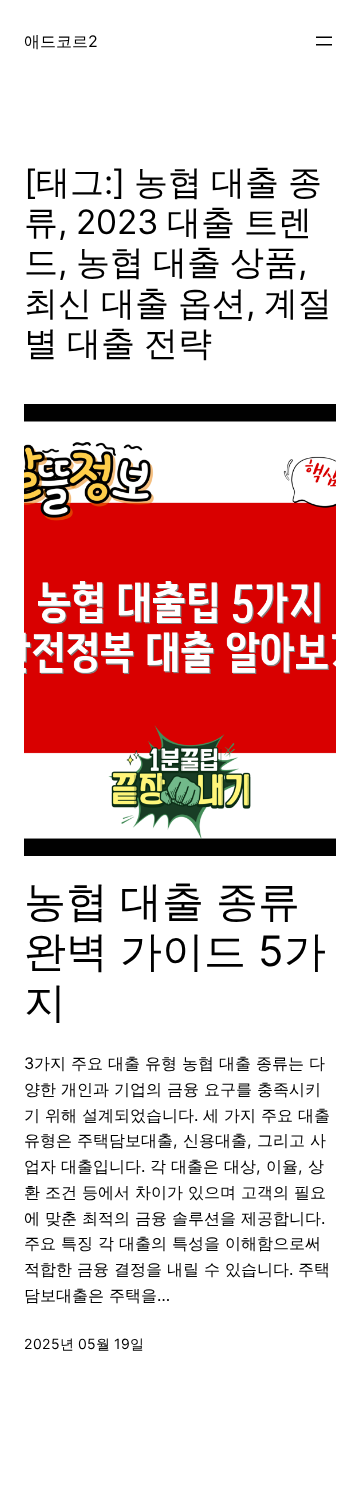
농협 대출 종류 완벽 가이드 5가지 (175, 951)
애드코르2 (61, 41)
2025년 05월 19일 (84, 1343)
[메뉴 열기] (324, 41)
